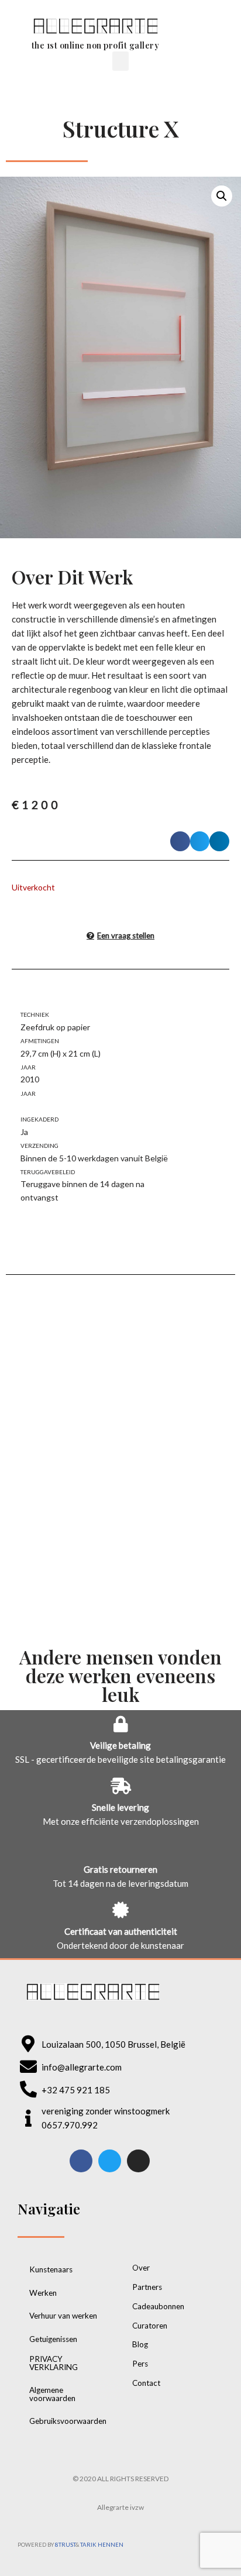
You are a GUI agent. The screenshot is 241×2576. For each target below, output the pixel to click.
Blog (140, 2344)
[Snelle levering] (120, 1786)
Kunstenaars (51, 2269)
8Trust (65, 2545)
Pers (140, 2364)
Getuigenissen (53, 2339)
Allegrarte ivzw (120, 2507)
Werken (43, 2293)
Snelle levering (120, 1807)
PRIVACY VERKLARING (54, 2363)
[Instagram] (138, 2161)
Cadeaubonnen (158, 2306)
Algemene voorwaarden (52, 2394)
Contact (146, 2383)
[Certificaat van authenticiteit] (120, 1910)
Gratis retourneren (120, 1869)
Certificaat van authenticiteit (121, 1931)
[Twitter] (110, 2161)
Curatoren (150, 2326)
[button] (203, 32)
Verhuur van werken (63, 2316)
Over (141, 2268)
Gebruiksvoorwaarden (68, 2421)
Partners (147, 2287)
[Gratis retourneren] (120, 1848)
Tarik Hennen (102, 2545)
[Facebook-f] (81, 2161)
